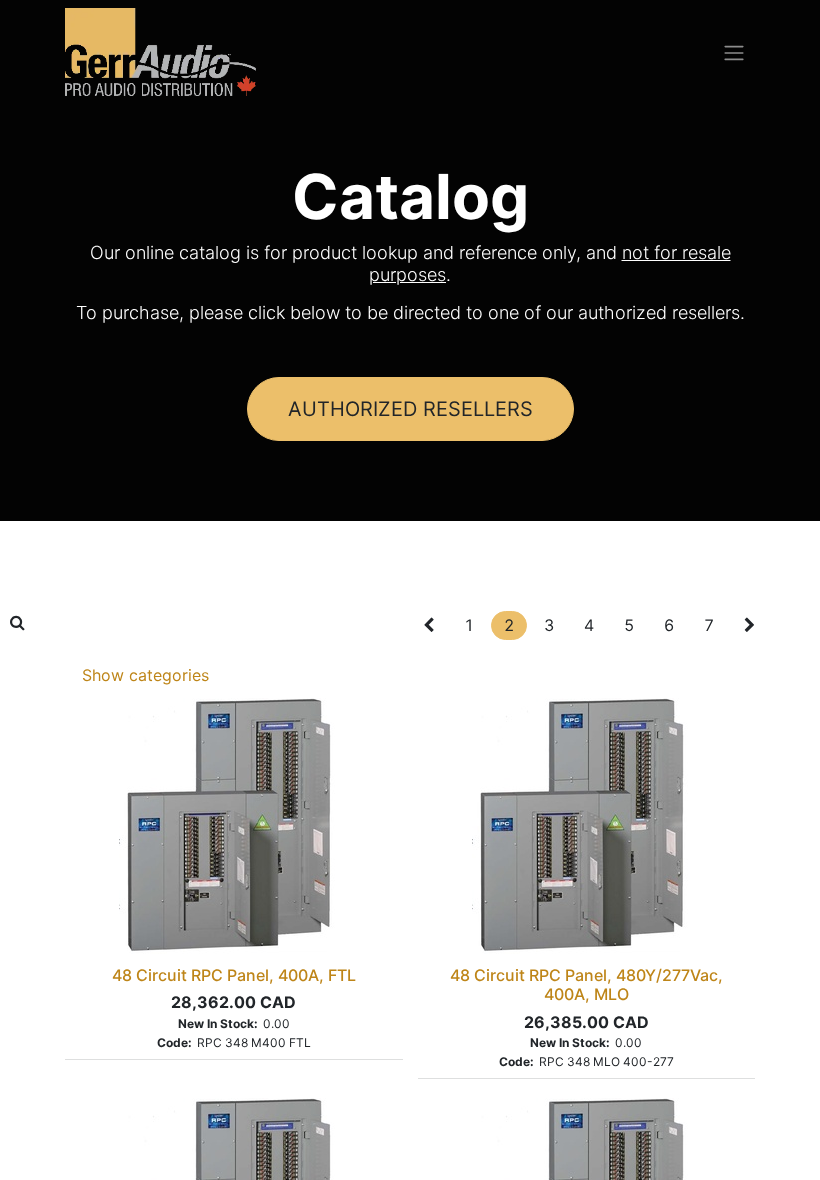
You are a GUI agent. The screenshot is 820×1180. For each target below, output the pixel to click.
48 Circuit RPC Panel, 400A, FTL (234, 975)
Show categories (145, 675)
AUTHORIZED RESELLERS (410, 409)
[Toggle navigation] (734, 52)
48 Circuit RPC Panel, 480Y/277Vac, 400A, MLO (586, 984)
